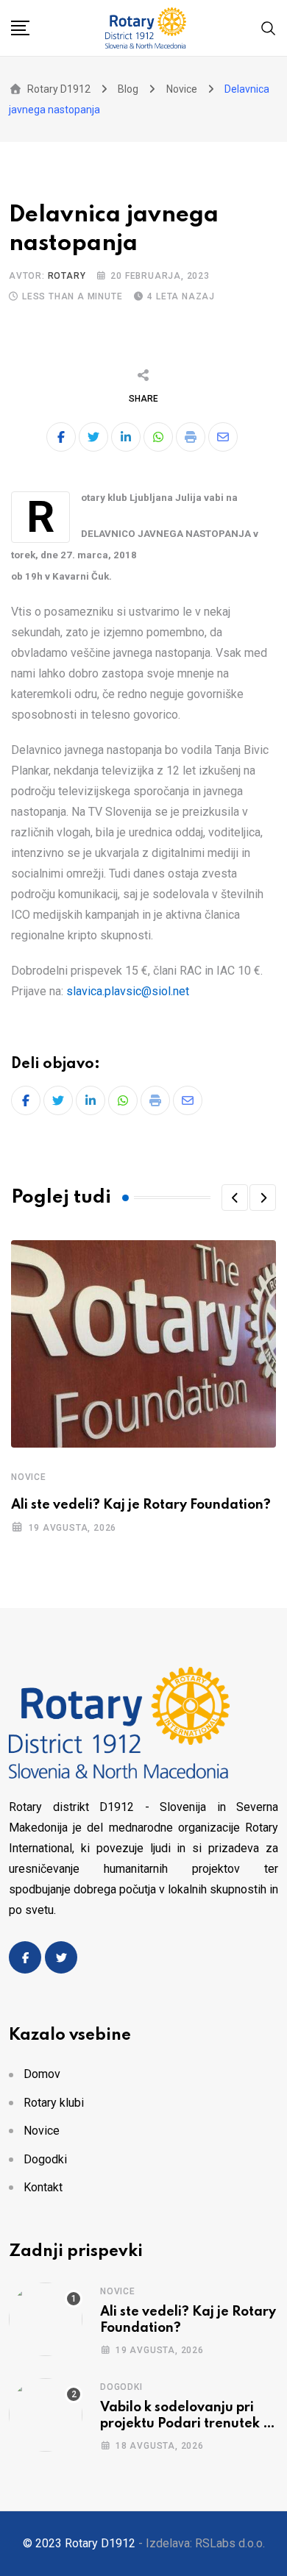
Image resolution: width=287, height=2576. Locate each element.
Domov (42, 2074)
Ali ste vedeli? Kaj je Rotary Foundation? (141, 1505)
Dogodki (45, 2159)
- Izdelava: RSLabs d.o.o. (202, 2543)
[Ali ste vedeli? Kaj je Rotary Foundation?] (46, 2319)
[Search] (269, 27)
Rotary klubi (54, 2103)
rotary (67, 276)
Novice (29, 1477)
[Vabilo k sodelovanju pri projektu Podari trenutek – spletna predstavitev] (46, 2415)
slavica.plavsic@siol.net (128, 991)
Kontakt (43, 2187)
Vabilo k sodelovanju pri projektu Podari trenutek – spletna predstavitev (185, 2424)
